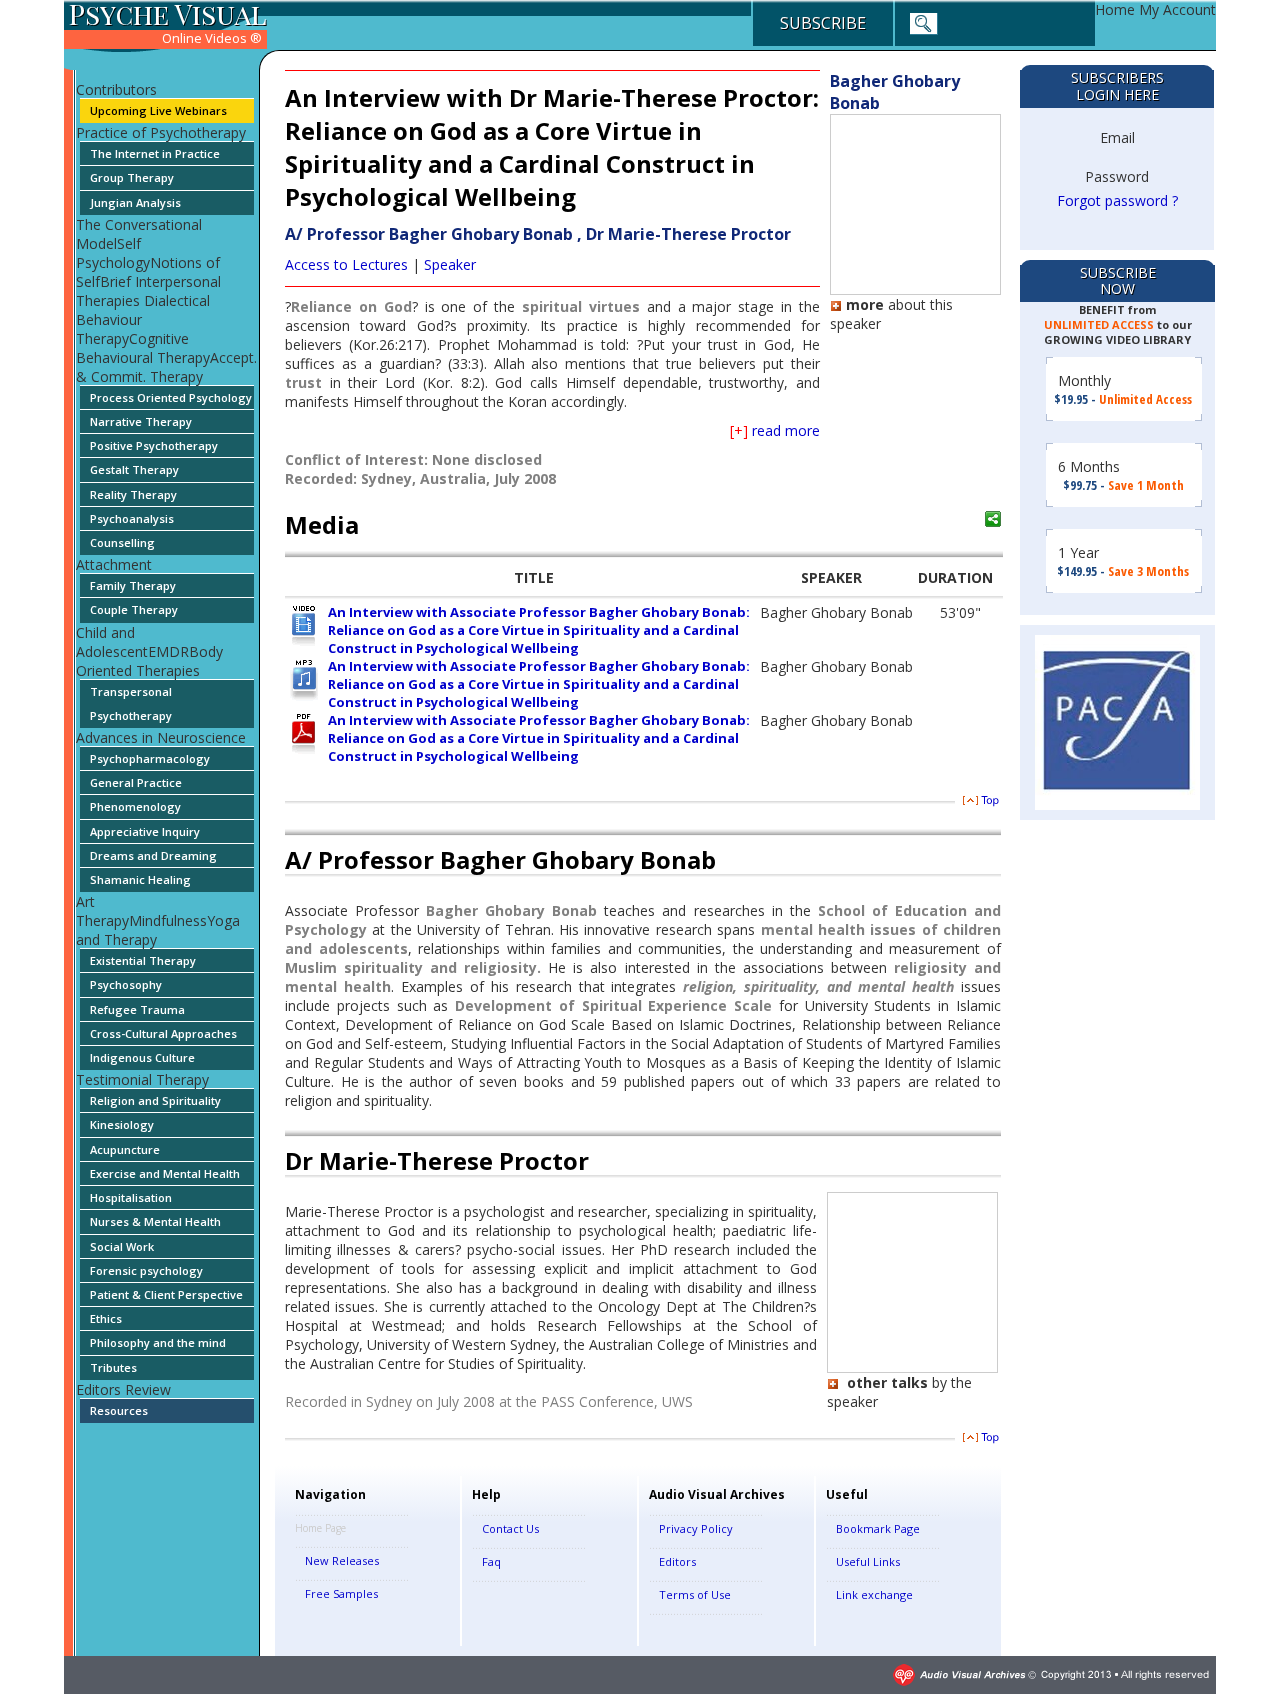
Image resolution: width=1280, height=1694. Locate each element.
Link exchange (874, 1594)
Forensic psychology (146, 1270)
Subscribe (823, 23)
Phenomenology (135, 806)
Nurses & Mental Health (155, 1221)
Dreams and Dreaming (153, 855)
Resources (119, 1410)
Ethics (106, 1318)
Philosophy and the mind (158, 1342)
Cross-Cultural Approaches (163, 1033)
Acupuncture (125, 1149)
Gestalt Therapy (134, 469)
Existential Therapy (143, 960)
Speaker (450, 264)
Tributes (113, 1367)
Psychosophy (126, 984)
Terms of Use (695, 1594)
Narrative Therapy (141, 421)
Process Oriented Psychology (171, 397)
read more (775, 430)
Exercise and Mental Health (165, 1173)
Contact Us (510, 1528)
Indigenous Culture (142, 1057)
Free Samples (341, 1593)
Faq (491, 1561)
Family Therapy (133, 585)
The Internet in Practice (155, 153)
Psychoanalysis (132, 518)
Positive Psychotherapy (154, 445)
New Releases (342, 1560)
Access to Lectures (346, 264)
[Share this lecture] (994, 519)
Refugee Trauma (137, 1009)
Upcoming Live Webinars (158, 110)
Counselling (122, 542)
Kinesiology (122, 1124)
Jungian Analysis (135, 202)
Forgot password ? (1117, 200)
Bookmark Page (878, 1528)
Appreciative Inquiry (145, 831)
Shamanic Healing (140, 879)
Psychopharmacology (150, 758)
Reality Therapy (133, 494)
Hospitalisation (131, 1197)
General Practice (136, 782)
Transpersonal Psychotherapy (131, 703)
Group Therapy (132, 177)
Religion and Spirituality (155, 1100)
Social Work (122, 1246)
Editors (677, 1561)
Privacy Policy (696, 1528)
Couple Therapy (134, 609)
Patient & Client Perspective (166, 1294)
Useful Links (868, 1561)
